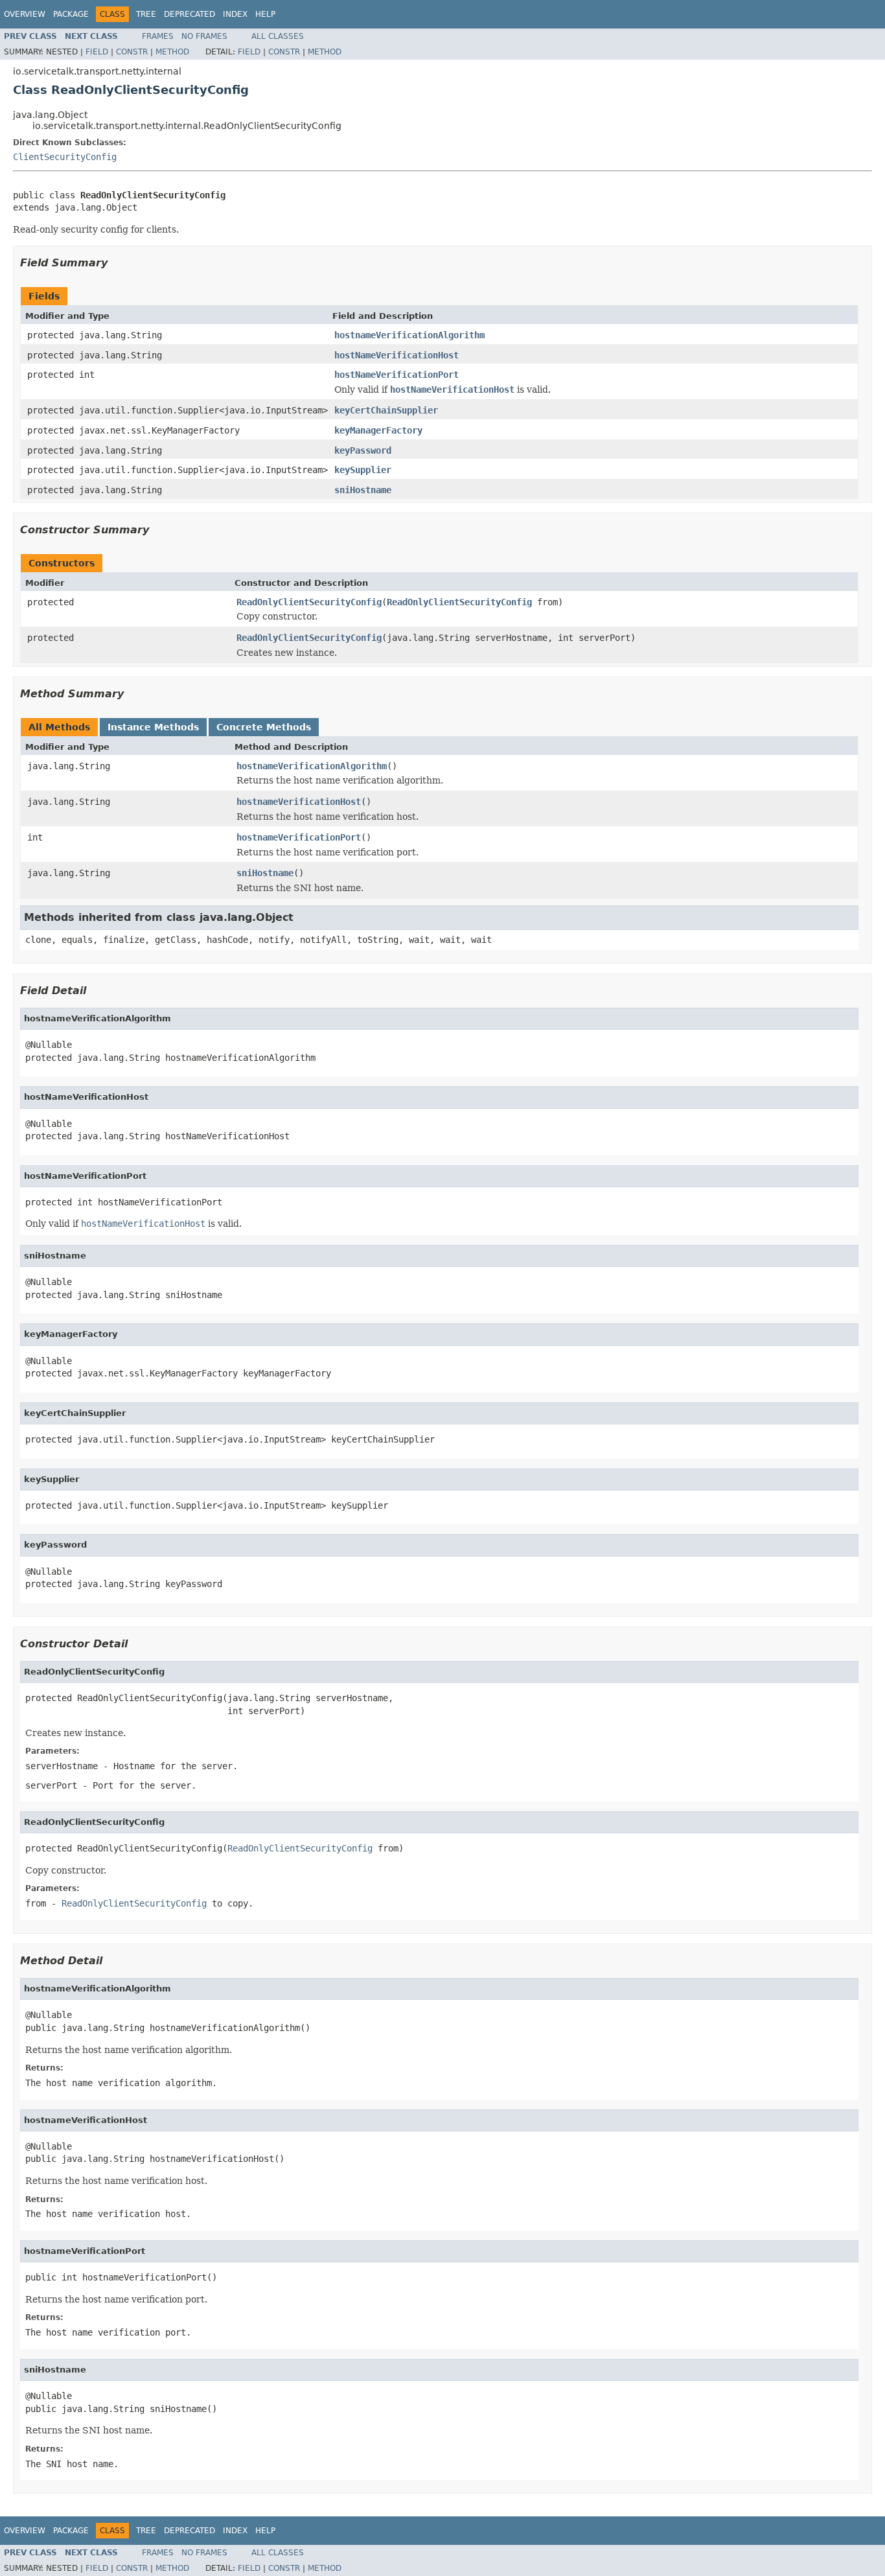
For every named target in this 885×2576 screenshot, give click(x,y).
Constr (132, 52)
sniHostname (363, 490)
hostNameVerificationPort (397, 375)
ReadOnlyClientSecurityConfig (309, 602)
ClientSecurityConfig (65, 157)
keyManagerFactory (378, 430)
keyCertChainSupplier (386, 410)
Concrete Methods (264, 727)
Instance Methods (153, 727)
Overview (25, 14)
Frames (158, 36)
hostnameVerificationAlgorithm (409, 335)
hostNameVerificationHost (397, 355)
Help (265, 14)
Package (71, 14)
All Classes (278, 36)
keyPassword (363, 450)
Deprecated (190, 14)
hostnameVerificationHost (299, 802)
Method (172, 52)
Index (235, 14)
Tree (146, 14)
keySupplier (363, 470)
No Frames (204, 36)
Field (97, 52)
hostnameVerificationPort (299, 837)
